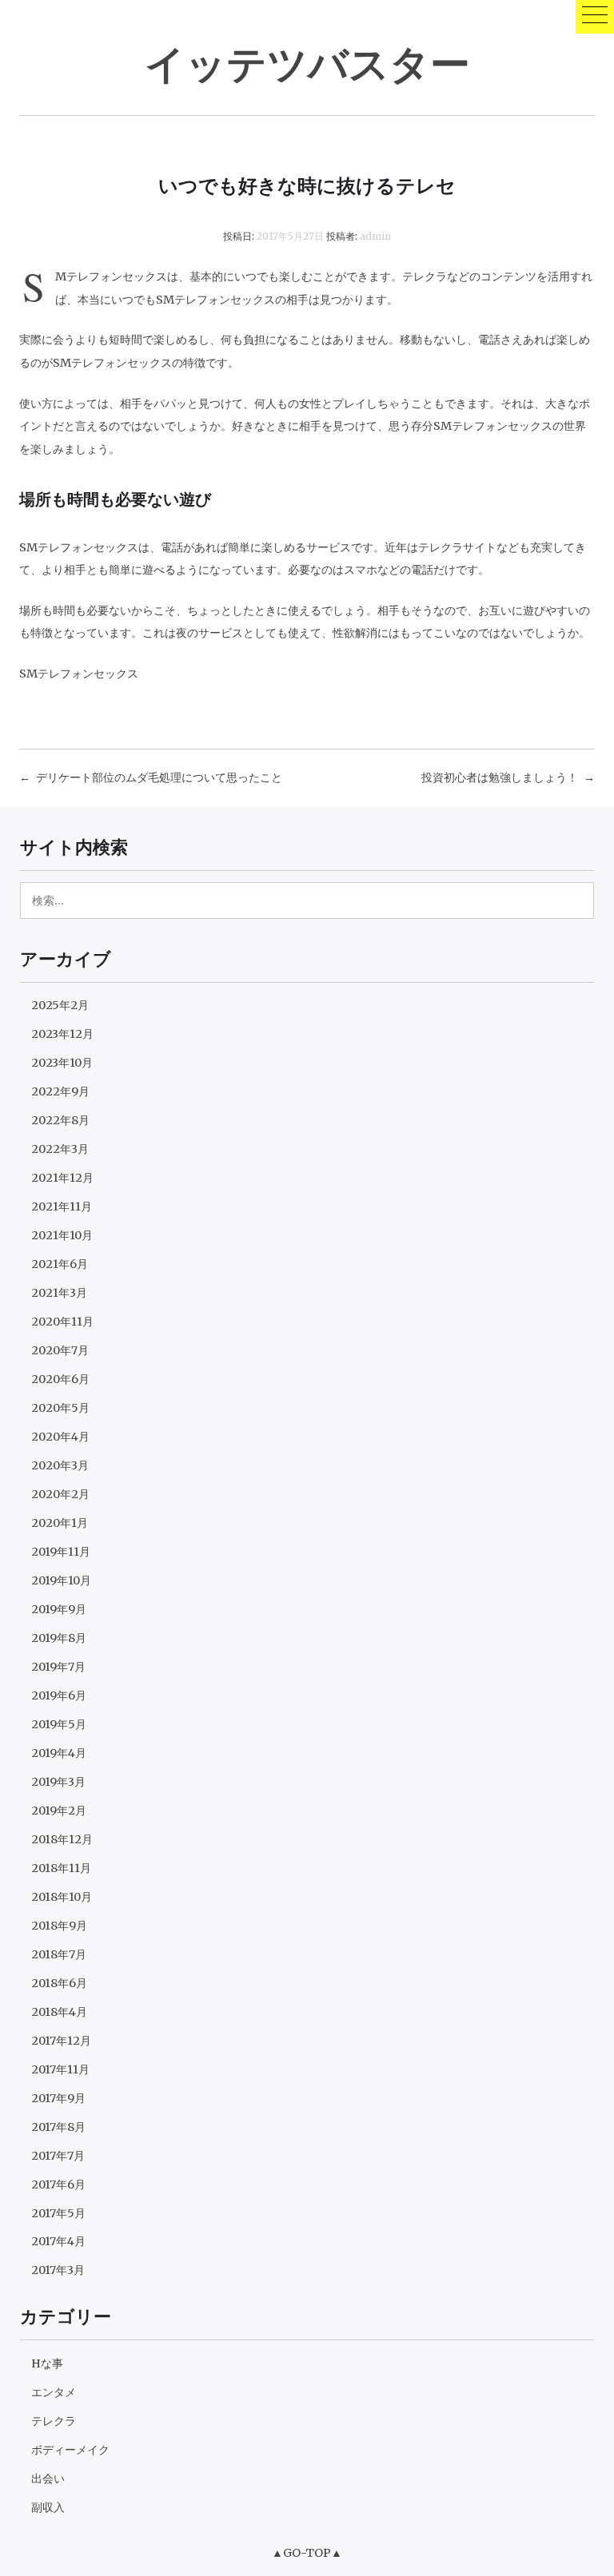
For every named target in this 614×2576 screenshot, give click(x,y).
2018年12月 (62, 1839)
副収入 (48, 2507)
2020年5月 (60, 1408)
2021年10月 (62, 1235)
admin (375, 236)
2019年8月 (59, 1638)
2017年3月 (58, 2270)
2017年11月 (60, 2069)
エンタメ (54, 2392)
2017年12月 (61, 2041)
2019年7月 (58, 1667)
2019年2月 (59, 1811)
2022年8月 (60, 1120)
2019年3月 (58, 1782)
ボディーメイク (70, 2450)
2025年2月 (60, 1005)
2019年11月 (61, 1552)
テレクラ (54, 2421)
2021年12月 (62, 1178)
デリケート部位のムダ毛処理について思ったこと (159, 777)
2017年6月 (58, 2184)
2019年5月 (59, 1724)
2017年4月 (58, 2241)
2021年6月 (60, 1264)
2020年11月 (62, 1322)
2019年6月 (59, 1695)
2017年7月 (58, 2156)
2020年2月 (60, 1494)
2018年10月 (62, 1897)
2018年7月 (59, 1954)
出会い (48, 2479)
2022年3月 (60, 1149)
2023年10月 (62, 1063)
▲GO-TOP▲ (307, 2553)
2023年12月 (62, 1034)
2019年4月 (59, 1753)
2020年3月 (60, 1465)
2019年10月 (61, 1580)
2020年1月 (60, 1523)
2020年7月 (60, 1350)
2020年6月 (60, 1379)
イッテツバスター (307, 63)
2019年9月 (59, 1609)
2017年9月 (58, 2098)
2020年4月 (60, 1437)
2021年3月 (59, 1293)
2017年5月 (58, 2213)
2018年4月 (59, 2012)
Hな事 (47, 2363)
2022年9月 (60, 1091)
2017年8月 (58, 2127)
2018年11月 (61, 1868)
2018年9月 (59, 1926)
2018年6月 (59, 1983)
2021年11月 (62, 1207)
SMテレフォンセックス (79, 674)
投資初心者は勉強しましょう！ (500, 777)
